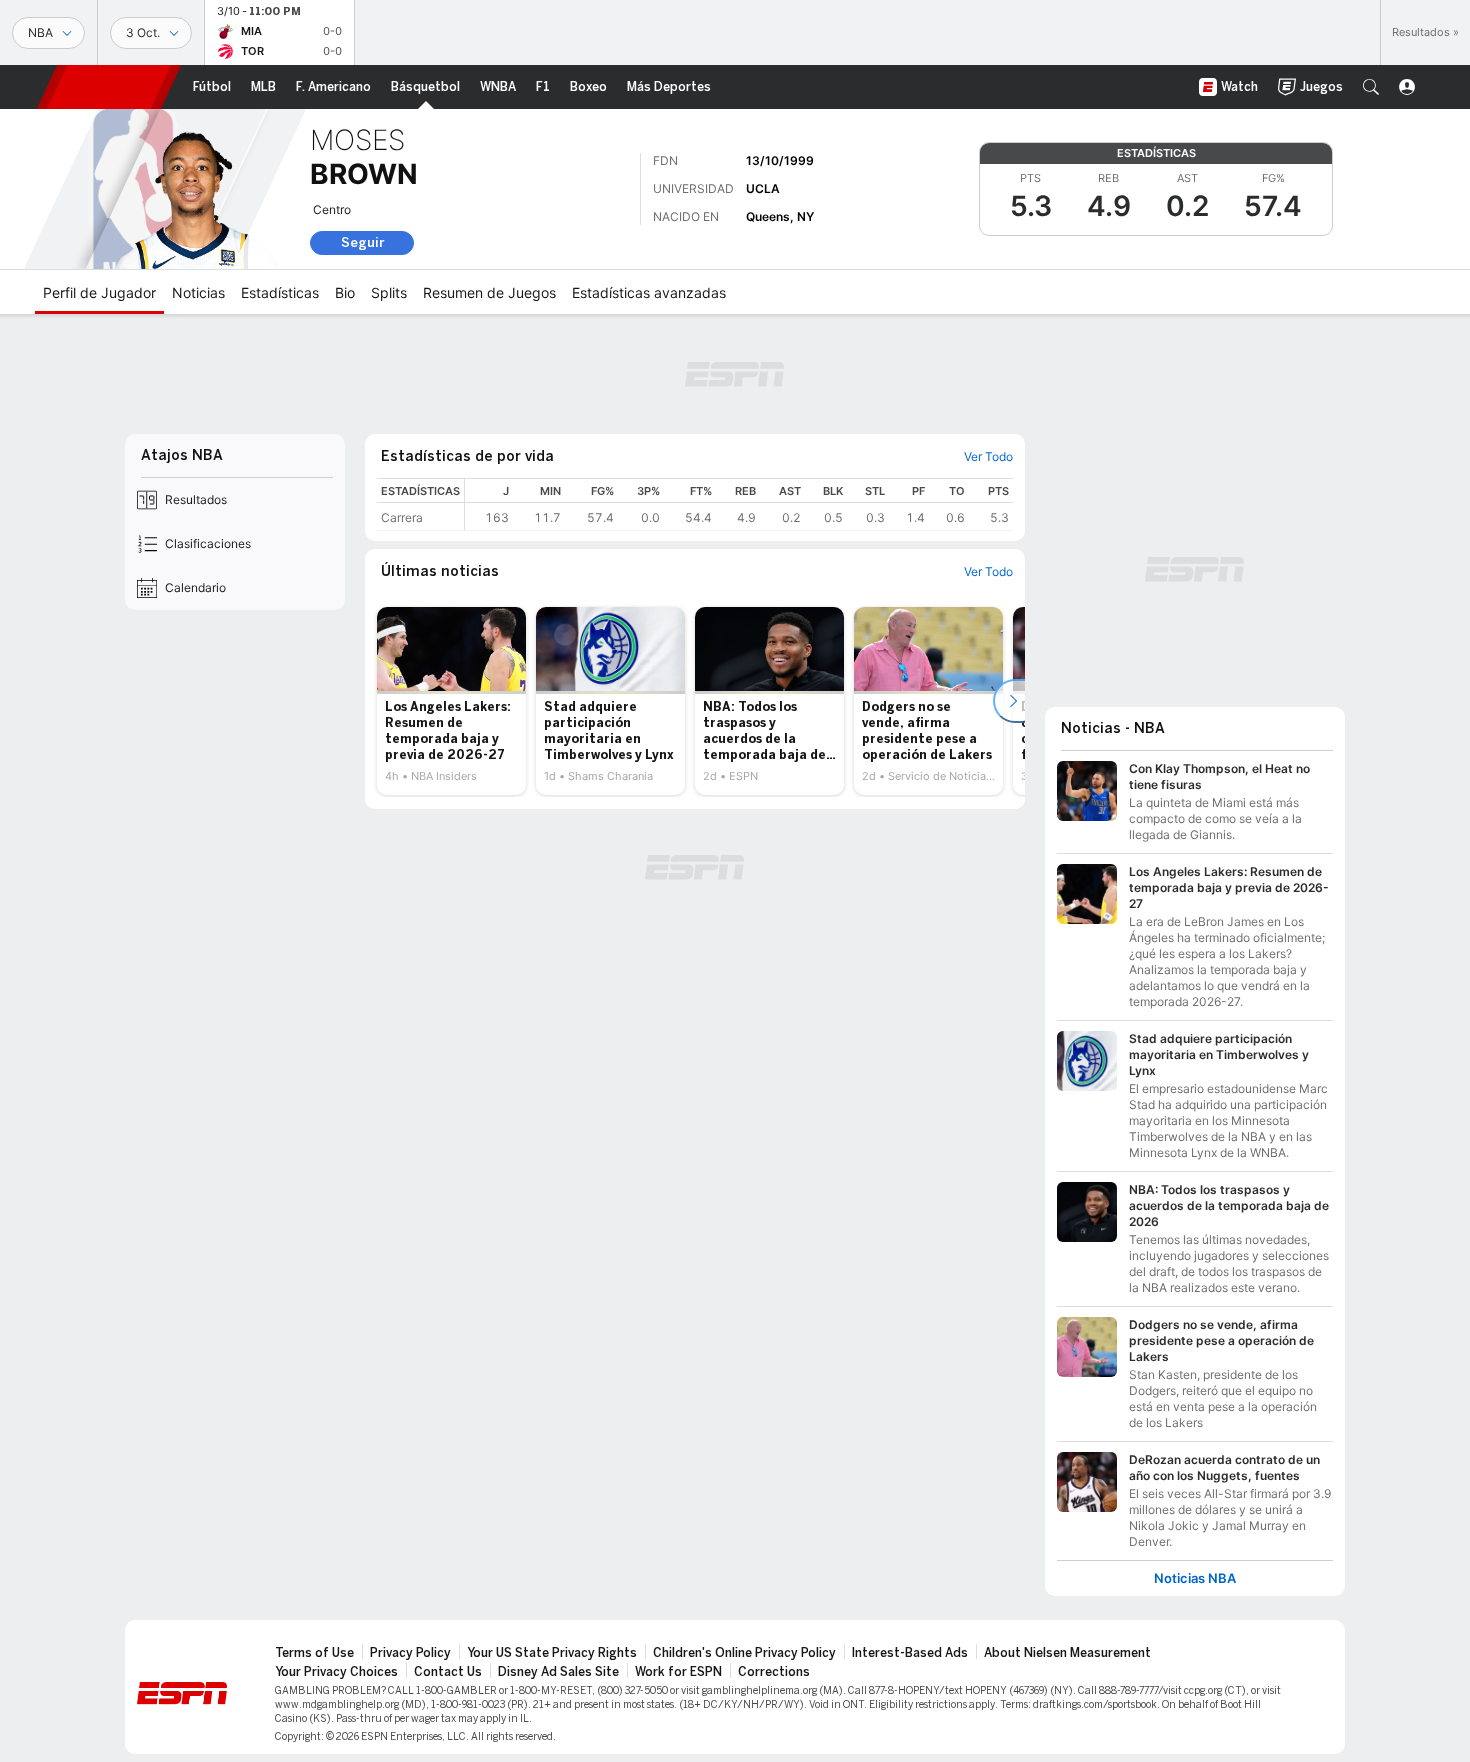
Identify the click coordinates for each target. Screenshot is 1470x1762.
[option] (451, 701)
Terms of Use (314, 1653)
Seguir (362, 242)
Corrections (774, 1672)
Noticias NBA (1195, 1578)
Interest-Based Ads (910, 1653)
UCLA (763, 188)
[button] (1371, 87)
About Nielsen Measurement (1067, 1653)
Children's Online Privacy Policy (744, 1653)
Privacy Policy (410, 1653)
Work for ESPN (678, 1672)
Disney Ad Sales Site (558, 1672)
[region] (739, 504)
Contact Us (448, 1672)
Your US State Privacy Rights (552, 1653)
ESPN (109, 87)
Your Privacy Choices (336, 1672)
